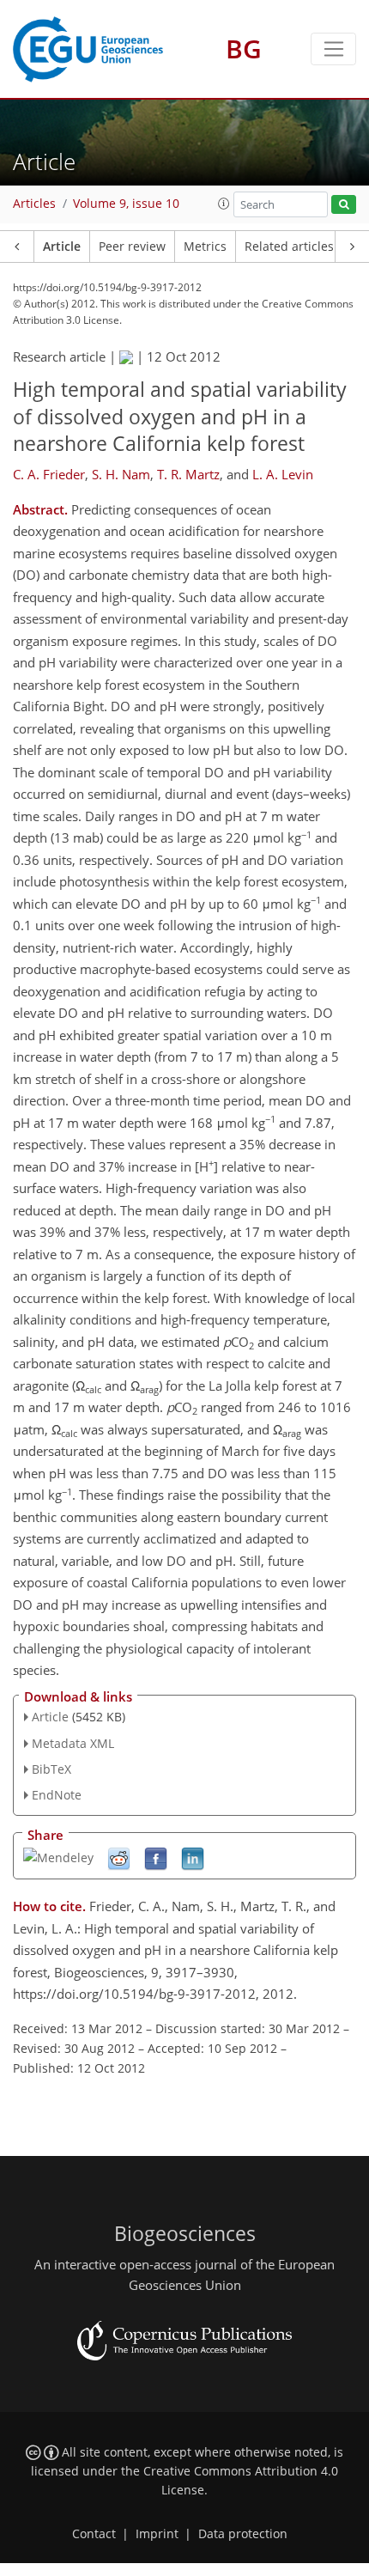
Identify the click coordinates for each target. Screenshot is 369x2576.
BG (244, 49)
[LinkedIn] (193, 1858)
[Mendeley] (58, 1857)
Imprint (157, 2534)
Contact (94, 2534)
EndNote (57, 1795)
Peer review (132, 247)
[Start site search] (344, 205)
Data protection (243, 2534)
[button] (224, 204)
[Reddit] (119, 1858)
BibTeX (51, 1769)
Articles (34, 204)
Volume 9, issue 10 (126, 204)
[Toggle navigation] (333, 49)
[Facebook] (156, 1858)
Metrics (205, 247)
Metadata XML (73, 1743)
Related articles (289, 247)
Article (62, 247)
